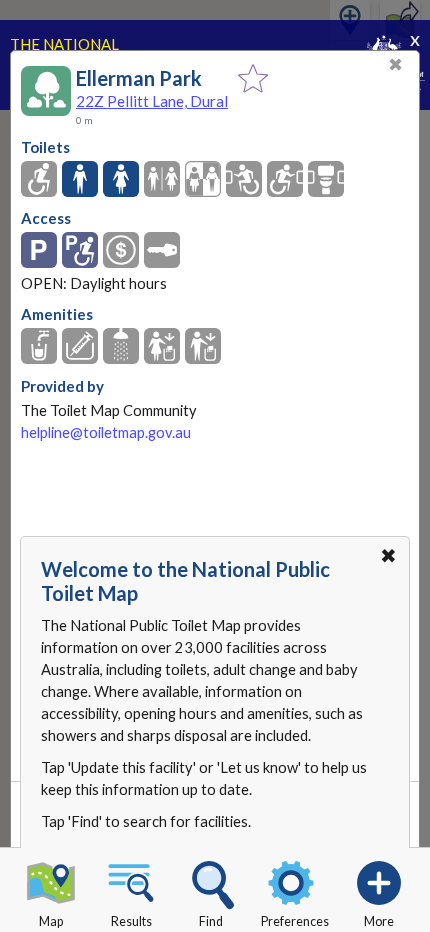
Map (51, 921)
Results (131, 921)
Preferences (295, 921)
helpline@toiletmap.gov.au (106, 432)
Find (211, 921)
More (379, 921)
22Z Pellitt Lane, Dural (152, 101)
